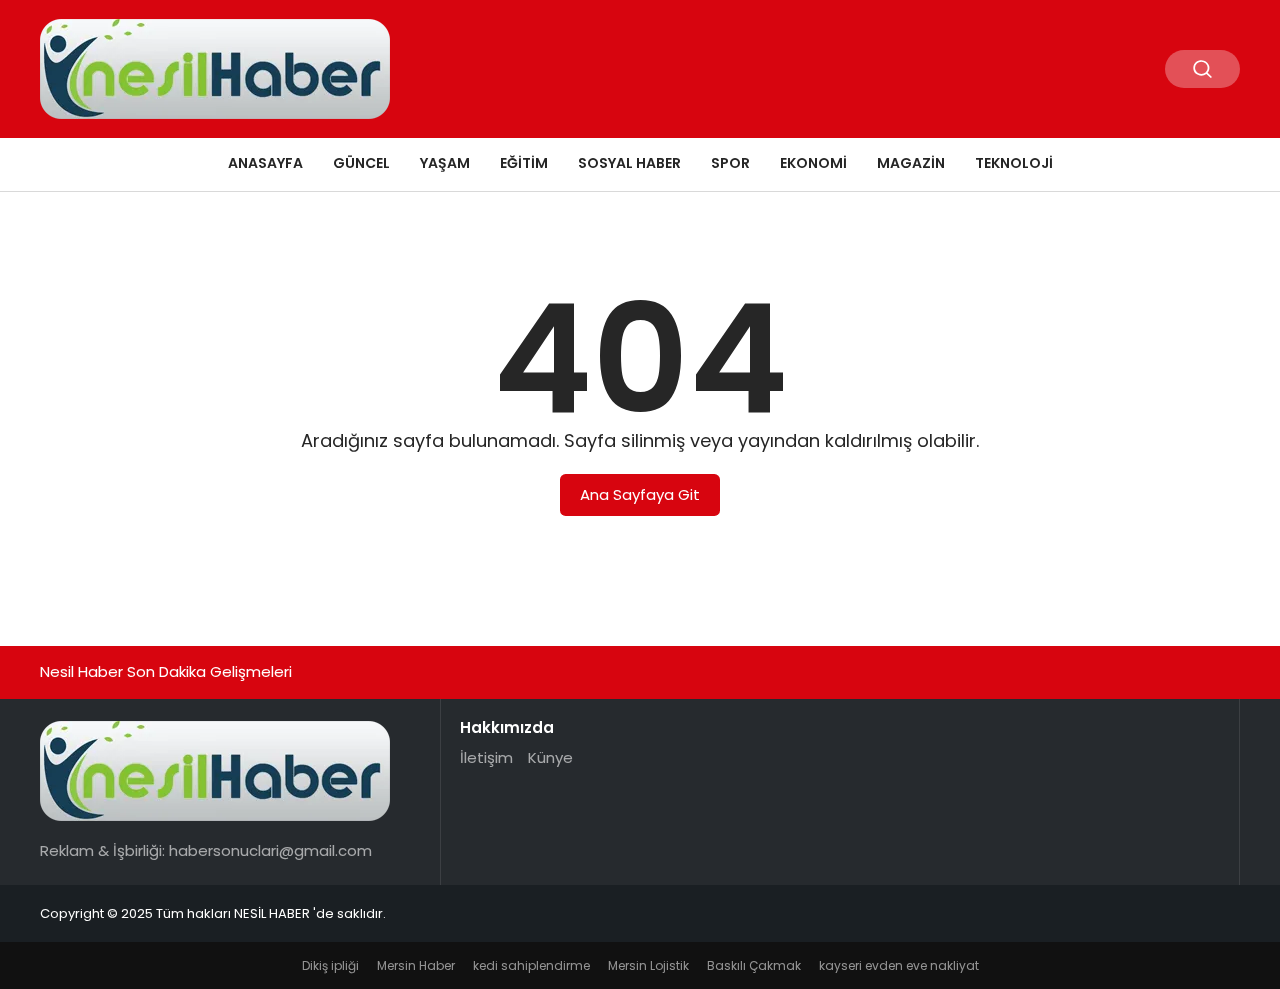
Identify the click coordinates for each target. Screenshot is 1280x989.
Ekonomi (813, 163)
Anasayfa (265, 163)
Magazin (911, 163)
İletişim (486, 757)
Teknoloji (1014, 163)
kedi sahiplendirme (531, 965)
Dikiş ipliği (330, 965)
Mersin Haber (416, 965)
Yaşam (445, 163)
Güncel (361, 163)
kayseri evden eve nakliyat (899, 965)
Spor (730, 163)
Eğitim (524, 163)
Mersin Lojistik (648, 965)
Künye (550, 757)
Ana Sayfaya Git (640, 494)
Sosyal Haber (629, 163)
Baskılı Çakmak (754, 965)
